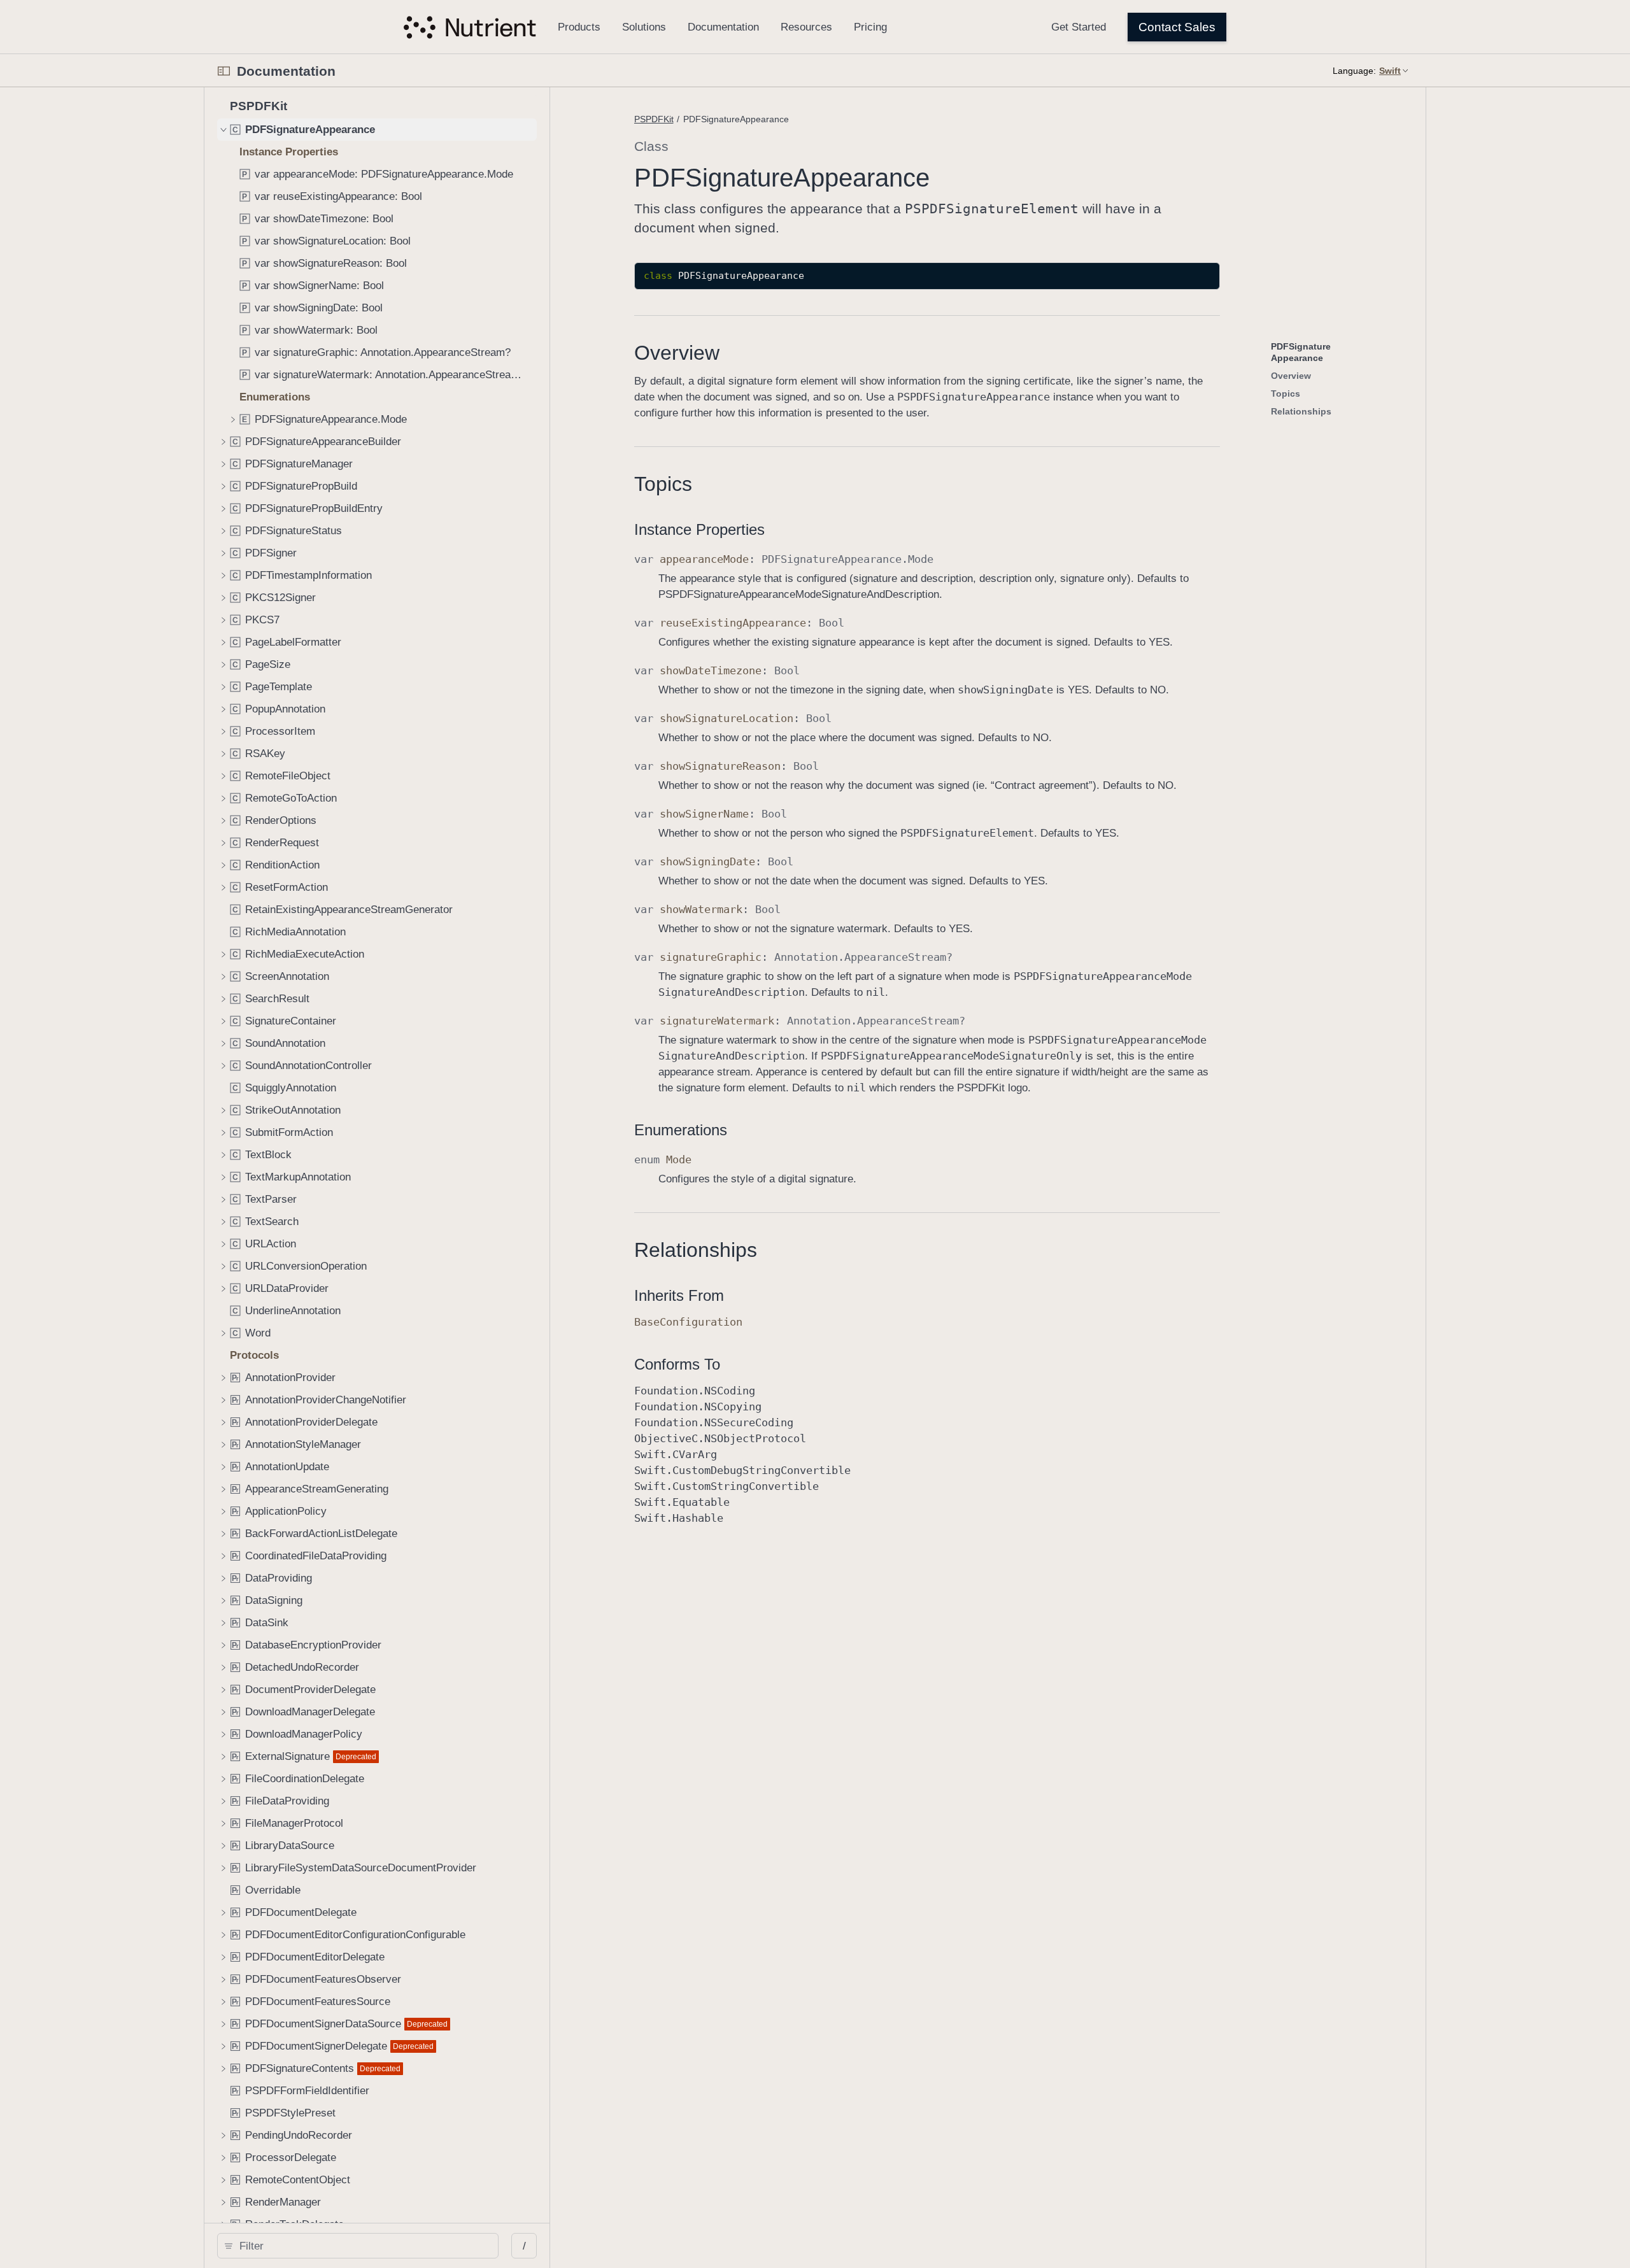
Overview (677, 353)
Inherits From (679, 1295)
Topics (663, 484)
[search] (358, 2246)
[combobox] (362, 2246)
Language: (1354, 71)
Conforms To (677, 1364)
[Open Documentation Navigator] (224, 71)
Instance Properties (699, 529)
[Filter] (362, 2246)
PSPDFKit (654, 119)
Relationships (696, 1250)
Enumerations (681, 1130)
